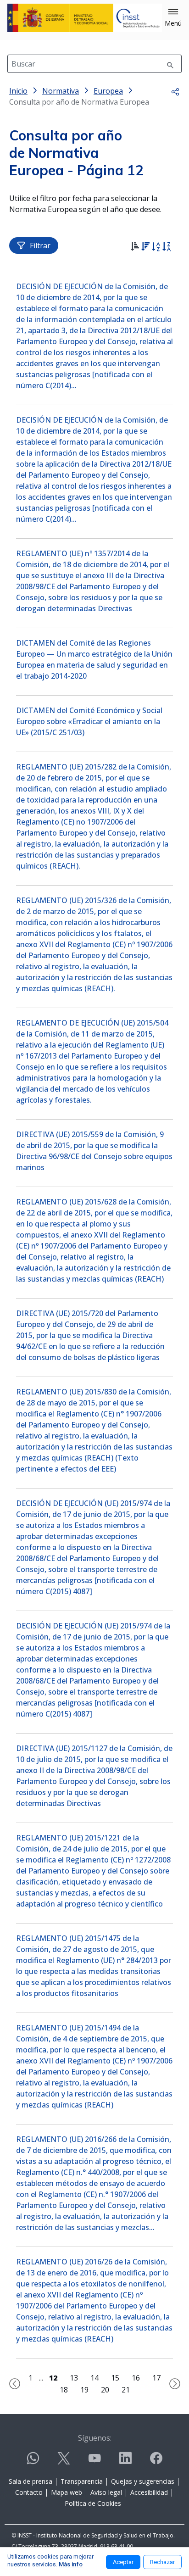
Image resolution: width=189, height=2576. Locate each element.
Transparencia (82, 2481)
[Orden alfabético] (156, 248)
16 (136, 2378)
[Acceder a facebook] (156, 2462)
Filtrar (40, 245)
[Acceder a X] (64, 2462)
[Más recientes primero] (145, 248)
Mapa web (67, 2492)
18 (64, 2390)
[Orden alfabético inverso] (166, 248)
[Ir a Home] (85, 18)
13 (74, 2378)
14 (94, 2378)
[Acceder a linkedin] (125, 2462)
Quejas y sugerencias (143, 2481)
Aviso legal (106, 2492)
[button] (173, 18)
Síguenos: (95, 2438)
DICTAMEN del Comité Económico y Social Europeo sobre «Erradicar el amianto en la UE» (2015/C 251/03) (89, 721)
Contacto (29, 2492)
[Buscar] (170, 64)
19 (84, 2390)
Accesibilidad (149, 2492)
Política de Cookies (93, 2503)
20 (105, 2390)
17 (156, 2378)
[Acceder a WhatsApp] (33, 2462)
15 (115, 2378)
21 (126, 2390)
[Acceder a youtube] (94, 2462)
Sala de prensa (31, 2481)
